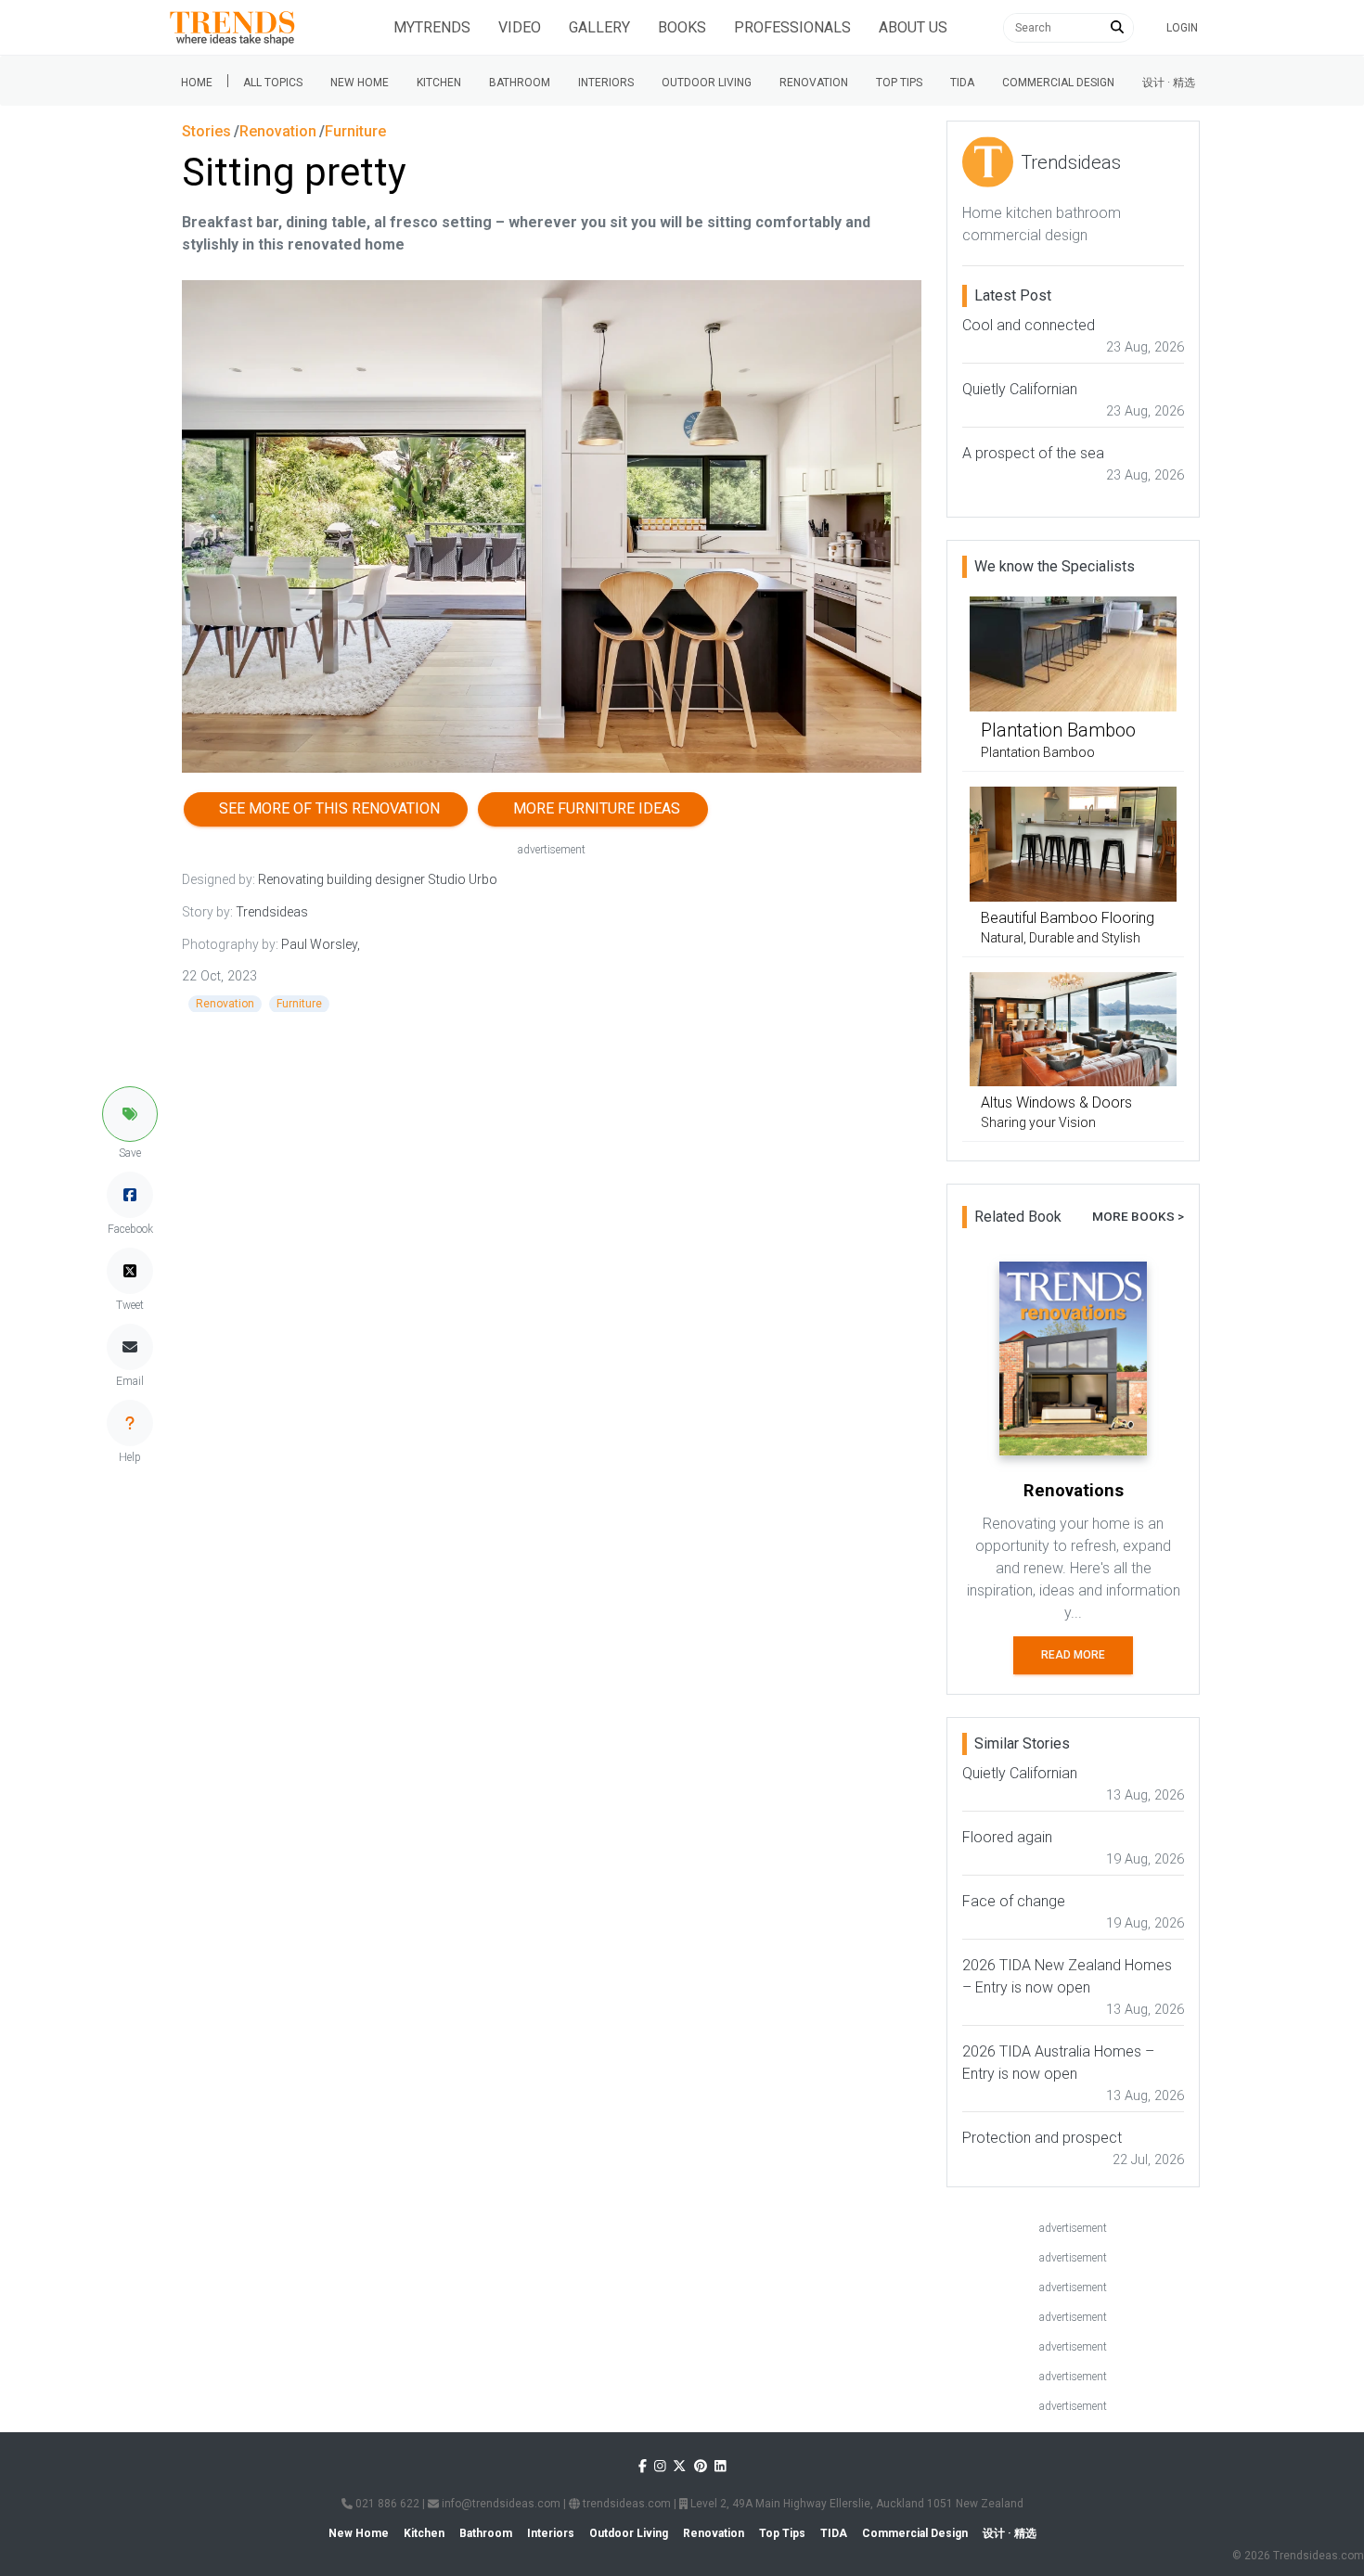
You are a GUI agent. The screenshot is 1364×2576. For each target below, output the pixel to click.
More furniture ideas (593, 808)
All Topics (273, 83)
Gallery (599, 27)
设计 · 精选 (1169, 83)
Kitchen (439, 83)
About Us (913, 27)
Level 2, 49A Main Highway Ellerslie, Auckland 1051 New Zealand (856, 2504)
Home (197, 83)
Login (1182, 28)
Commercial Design (1058, 83)
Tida (962, 83)
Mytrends (432, 27)
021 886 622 (386, 2504)
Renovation (814, 83)
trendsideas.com (625, 2504)
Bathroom (520, 83)
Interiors (606, 83)
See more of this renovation (326, 808)
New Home (360, 83)
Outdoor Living (707, 83)
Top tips (899, 83)
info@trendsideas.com (500, 2504)
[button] (130, 1114)
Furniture (299, 1004)
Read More (1073, 1655)
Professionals (792, 27)
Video (520, 27)
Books (682, 27)
